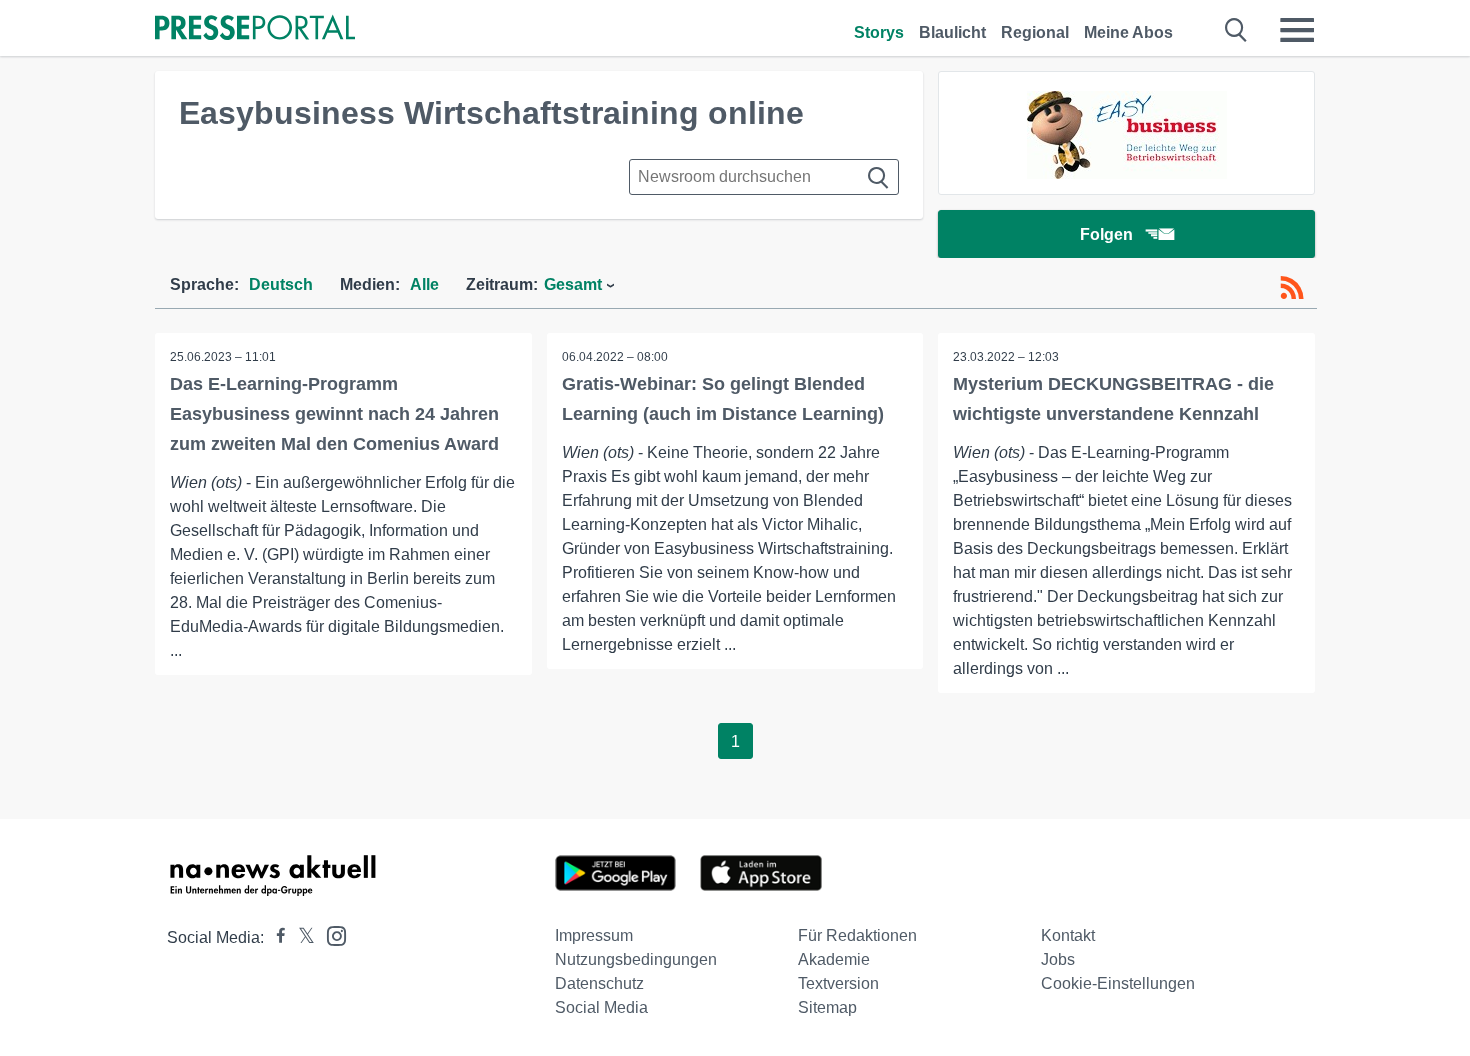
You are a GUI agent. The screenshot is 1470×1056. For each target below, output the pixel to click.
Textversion (838, 983)
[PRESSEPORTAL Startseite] (255, 29)
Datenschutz (599, 983)
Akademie (834, 959)
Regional (1035, 32)
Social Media (601, 1007)
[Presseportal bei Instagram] (330, 934)
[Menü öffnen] (1297, 30)
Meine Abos (1128, 32)
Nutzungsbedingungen (636, 959)
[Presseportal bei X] (300, 937)
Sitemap (827, 1007)
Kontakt (1068, 935)
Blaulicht (952, 32)
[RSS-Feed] (1292, 288)
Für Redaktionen (857, 935)
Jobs (1058, 959)
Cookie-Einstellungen (1118, 983)
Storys (879, 32)
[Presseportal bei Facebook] (275, 937)
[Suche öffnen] (1236, 30)
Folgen (1106, 234)
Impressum (594, 935)
